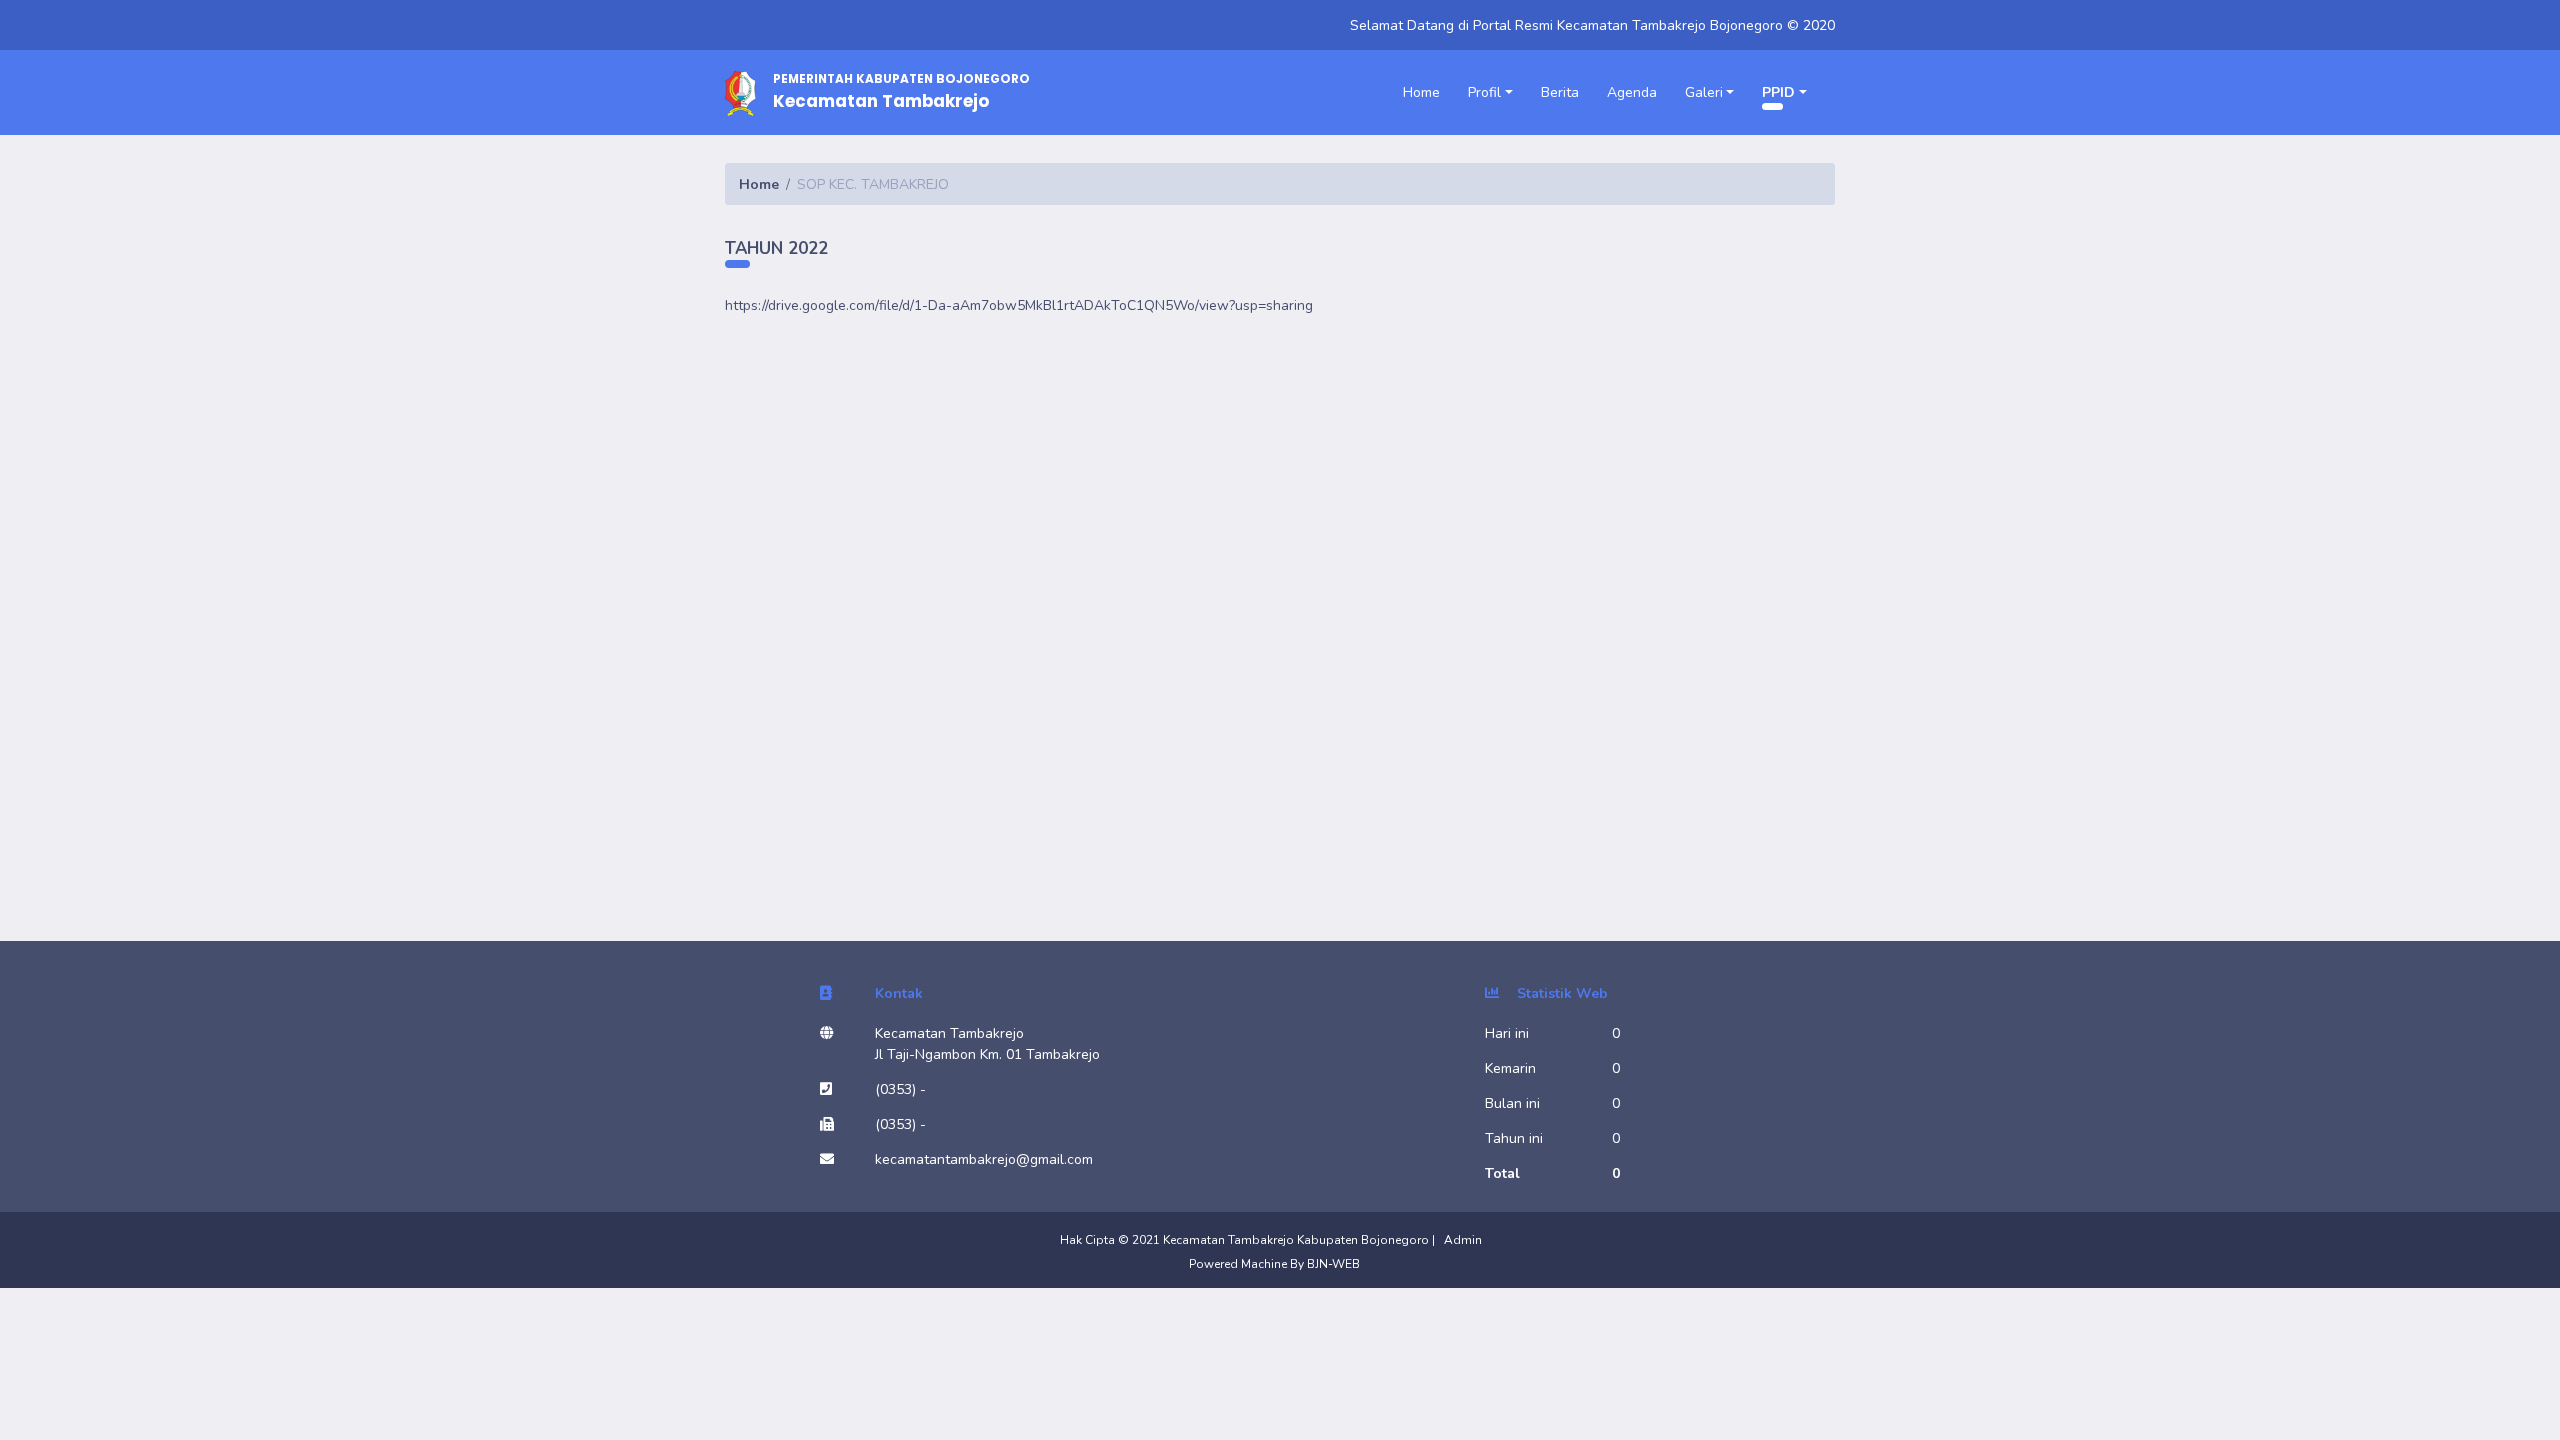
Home (1421, 92)
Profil (1484, 92)
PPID (1778, 92)
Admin (1463, 1240)
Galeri (1704, 92)
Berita (1560, 92)
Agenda (1632, 92)
